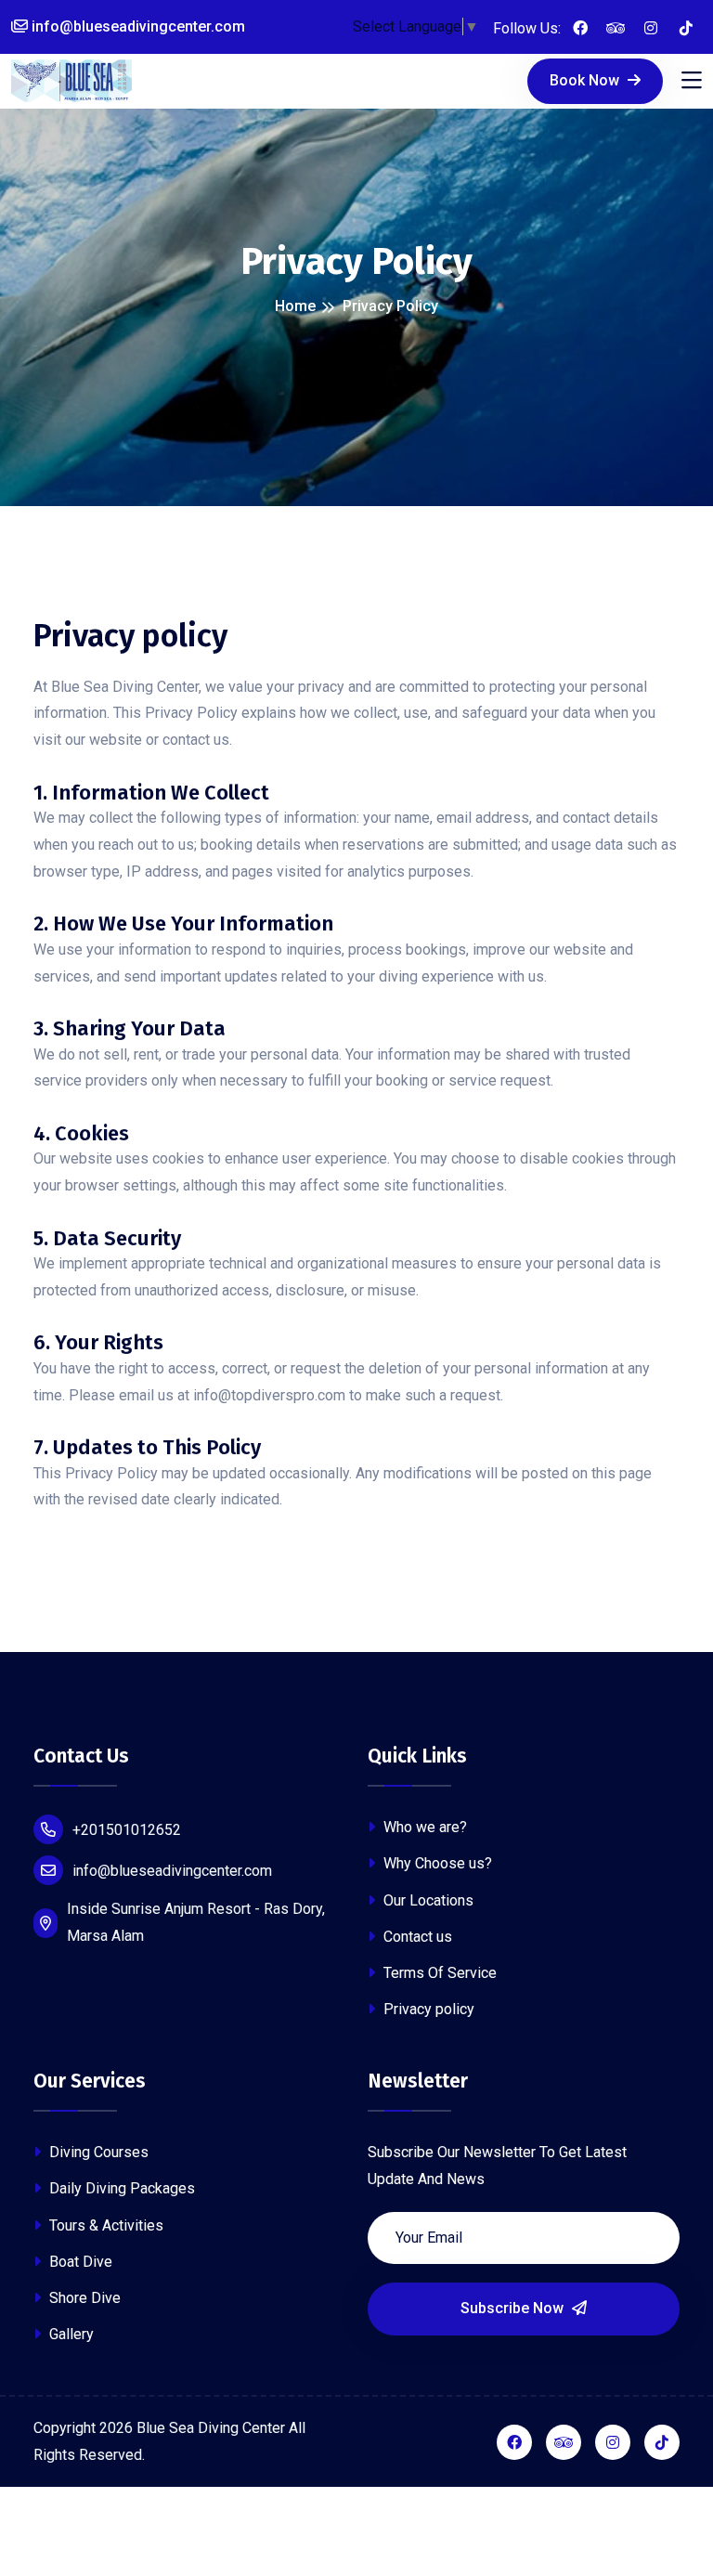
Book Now (586, 80)
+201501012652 (127, 1830)
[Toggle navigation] (692, 81)
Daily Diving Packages (120, 2188)
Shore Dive (83, 2298)
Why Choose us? (436, 1863)
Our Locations (427, 1900)
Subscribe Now (514, 2308)
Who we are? (423, 1827)
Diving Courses (97, 2152)
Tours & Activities (104, 2225)
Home (295, 306)
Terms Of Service (438, 1973)
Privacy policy (427, 2009)
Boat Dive (79, 2262)
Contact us (416, 1937)
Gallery (70, 2334)
